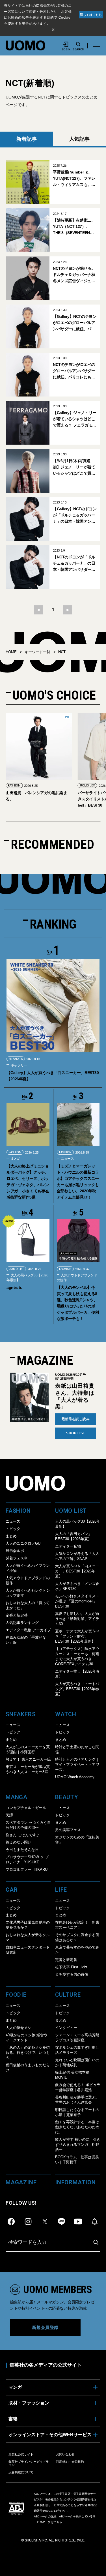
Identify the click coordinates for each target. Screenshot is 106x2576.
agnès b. (14, 1287)
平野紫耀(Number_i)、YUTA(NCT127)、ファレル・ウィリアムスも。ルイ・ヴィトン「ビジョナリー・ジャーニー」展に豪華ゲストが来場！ (74, 179)
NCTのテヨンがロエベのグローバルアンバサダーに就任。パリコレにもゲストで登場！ (74, 371)
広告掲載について (21, 2472)
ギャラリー (19, 1065)
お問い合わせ (65, 2454)
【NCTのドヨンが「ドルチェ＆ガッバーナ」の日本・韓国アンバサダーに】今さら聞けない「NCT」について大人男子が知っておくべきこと (74, 564)
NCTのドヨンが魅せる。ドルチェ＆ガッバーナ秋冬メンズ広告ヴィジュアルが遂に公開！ (74, 275)
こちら (58, 2522)
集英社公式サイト (21, 2454)
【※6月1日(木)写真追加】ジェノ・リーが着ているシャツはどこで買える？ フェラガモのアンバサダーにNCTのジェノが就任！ (74, 467)
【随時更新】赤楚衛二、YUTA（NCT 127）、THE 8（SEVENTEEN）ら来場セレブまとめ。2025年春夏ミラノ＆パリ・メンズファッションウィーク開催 (74, 227)
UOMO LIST (87, 786)
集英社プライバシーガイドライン (29, 2463)
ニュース (67, 1159)
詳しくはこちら (91, 15)
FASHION (14, 786)
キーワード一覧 (37, 652)
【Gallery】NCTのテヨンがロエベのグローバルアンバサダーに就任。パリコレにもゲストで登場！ (75, 323)
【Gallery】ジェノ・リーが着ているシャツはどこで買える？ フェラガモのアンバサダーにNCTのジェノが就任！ (75, 419)
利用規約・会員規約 (70, 2462)
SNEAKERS (16, 1059)
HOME (11, 652)
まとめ (15, 1159)
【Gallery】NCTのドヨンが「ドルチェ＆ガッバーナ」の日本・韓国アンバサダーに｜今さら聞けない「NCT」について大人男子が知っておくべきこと (75, 516)
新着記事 (27, 139)
